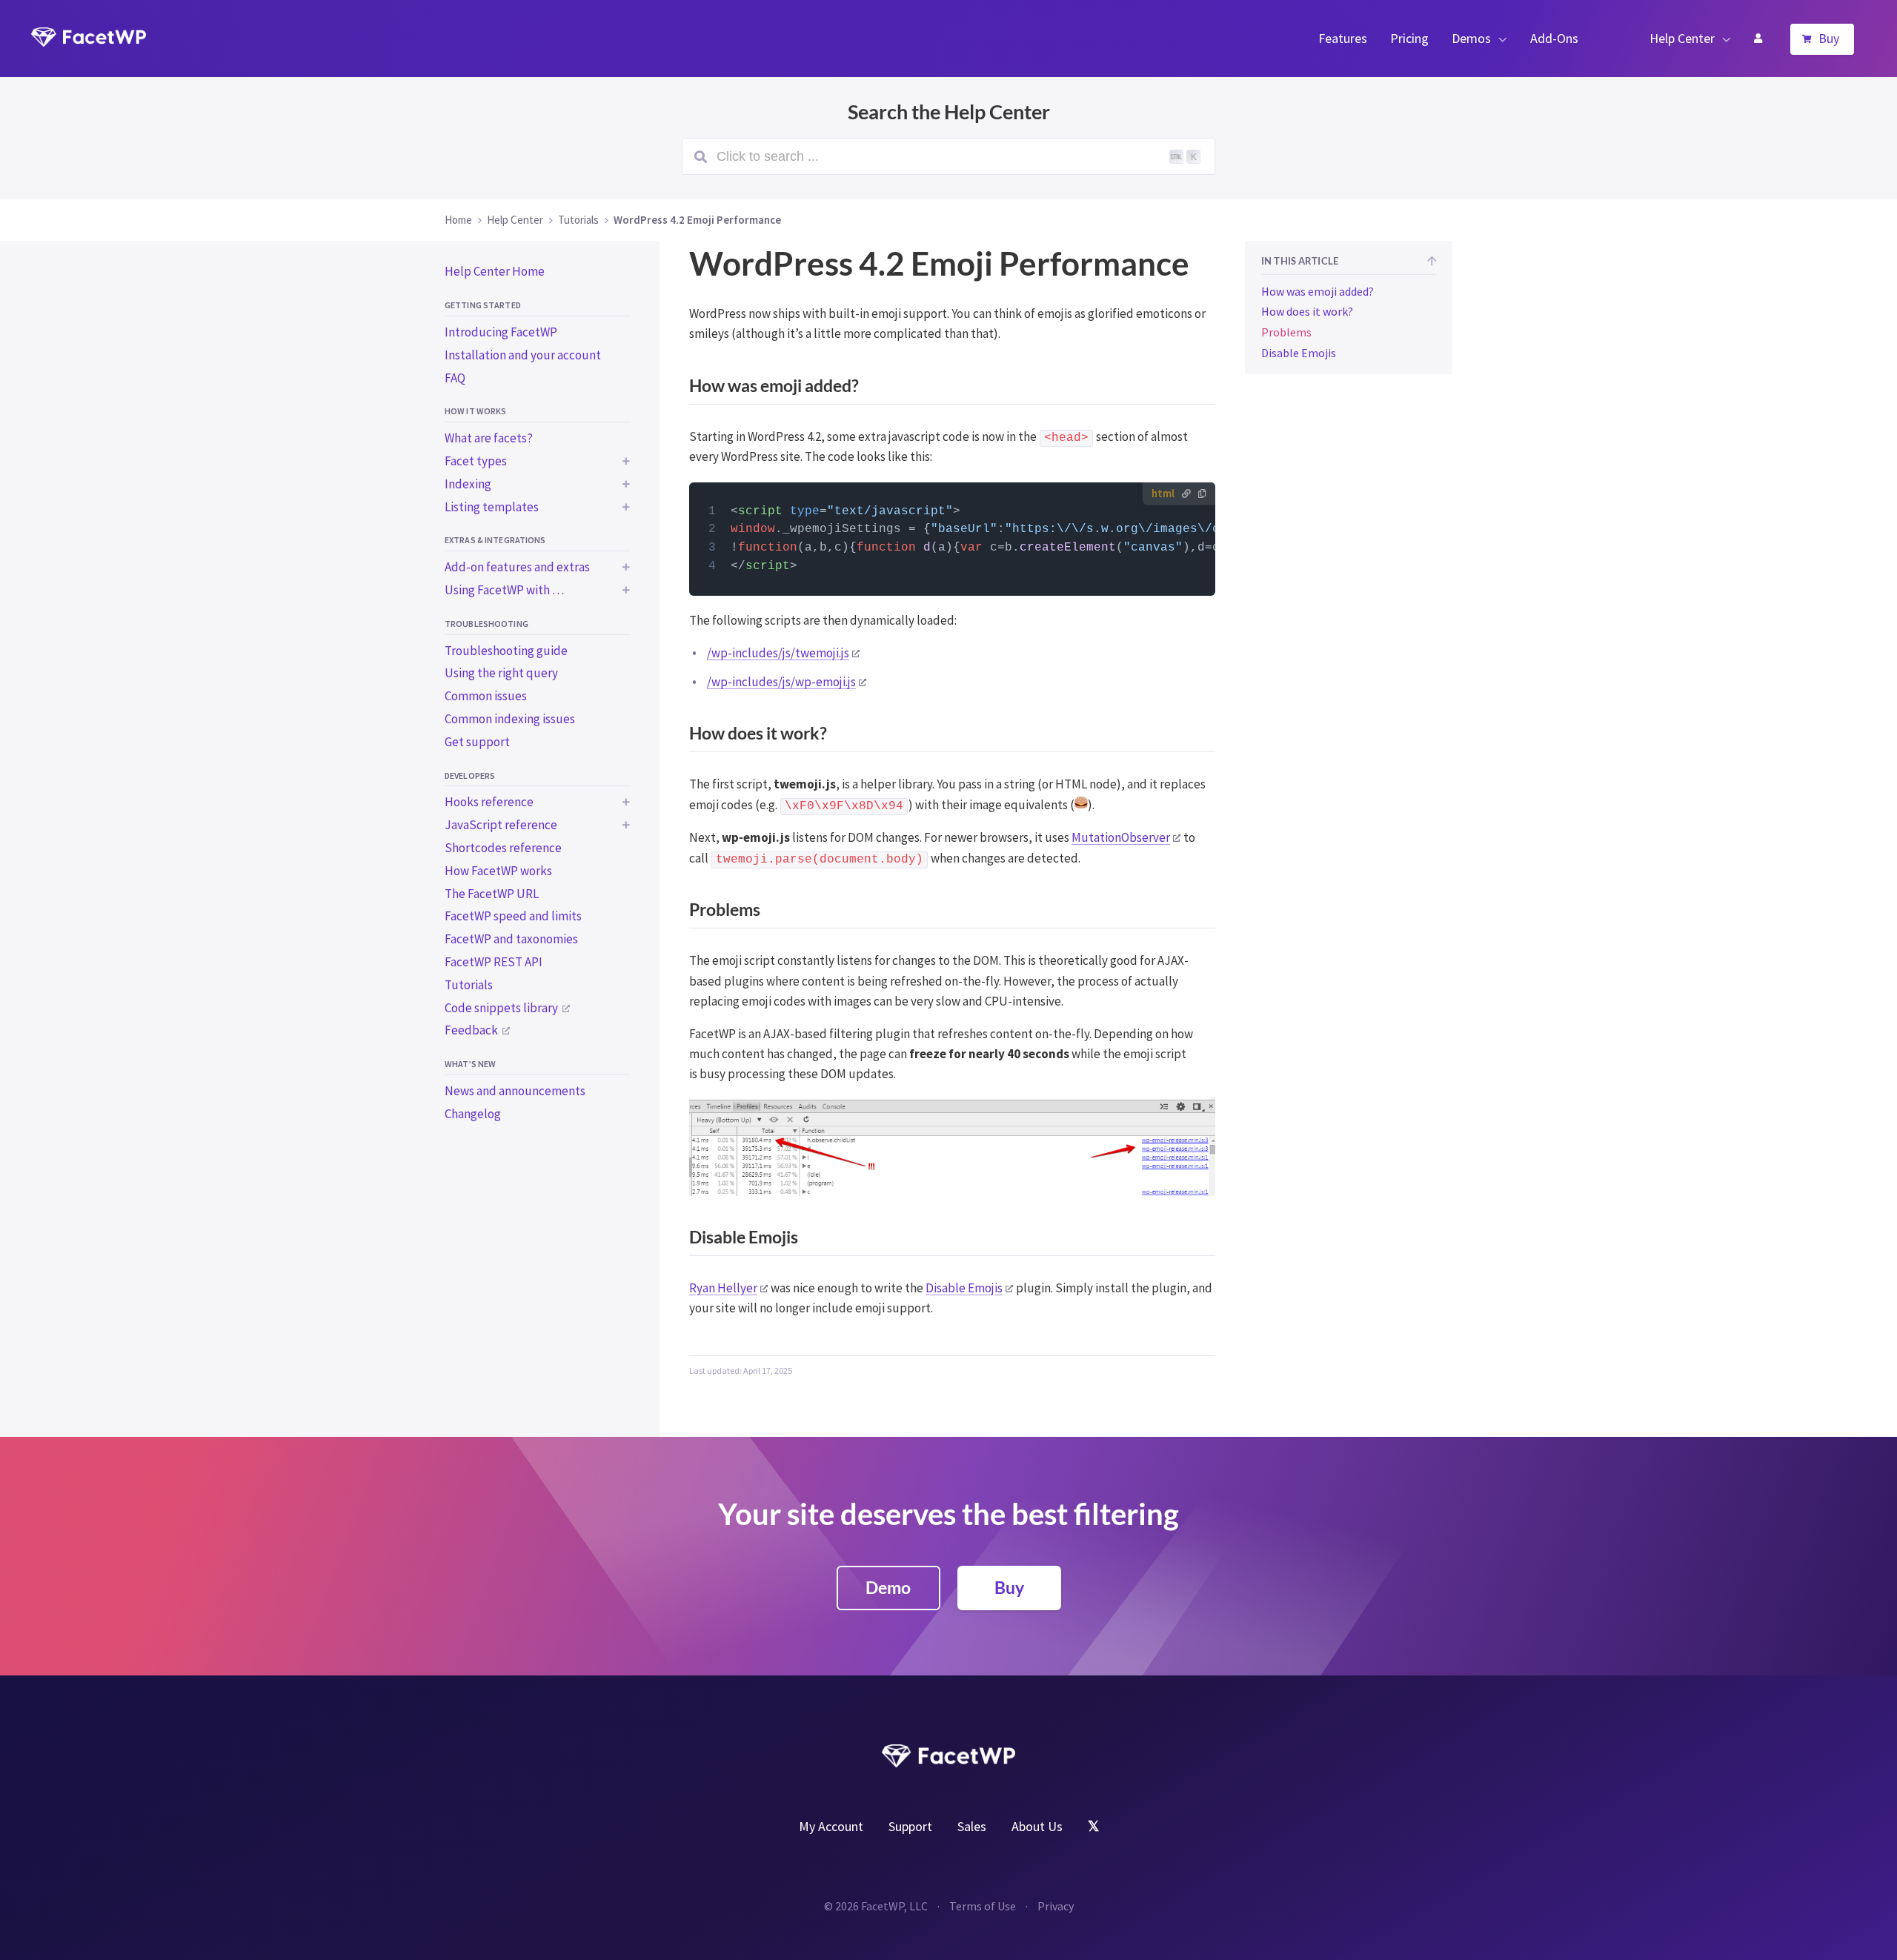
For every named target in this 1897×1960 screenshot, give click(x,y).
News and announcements (515, 1091)
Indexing (468, 484)
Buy (1829, 38)
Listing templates (492, 507)
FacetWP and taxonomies (511, 939)
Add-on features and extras (517, 567)
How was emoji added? (1318, 291)
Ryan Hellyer (723, 1288)
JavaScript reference (501, 825)
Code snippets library (501, 1008)
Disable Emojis (964, 1288)
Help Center (1682, 38)
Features (1343, 38)
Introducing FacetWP (501, 332)
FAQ (455, 378)
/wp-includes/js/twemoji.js (778, 653)
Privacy (1056, 1906)
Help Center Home (495, 271)
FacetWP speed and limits (513, 916)
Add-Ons (1554, 38)
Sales (972, 1826)
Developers (470, 775)
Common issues (486, 696)
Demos (1471, 38)
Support (910, 1826)
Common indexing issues (510, 719)
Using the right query (501, 673)
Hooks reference (489, 802)
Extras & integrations (495, 540)
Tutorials (469, 985)
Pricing (1409, 38)
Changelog (473, 1114)
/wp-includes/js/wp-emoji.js (781, 682)
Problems (1286, 332)
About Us (1037, 1826)
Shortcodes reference (503, 848)
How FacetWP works (498, 871)
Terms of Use (983, 1906)
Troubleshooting (486, 624)
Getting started (483, 305)
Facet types (476, 461)
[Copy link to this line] (710, 512)
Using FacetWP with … (504, 590)
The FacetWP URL (492, 894)
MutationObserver (1121, 837)
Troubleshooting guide (506, 651)
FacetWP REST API (494, 962)
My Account (1758, 39)
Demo (888, 1587)
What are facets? (489, 438)
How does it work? (1307, 312)
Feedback (471, 1030)
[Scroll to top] (1432, 262)
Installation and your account (523, 355)
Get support (477, 742)
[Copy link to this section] (1201, 388)
